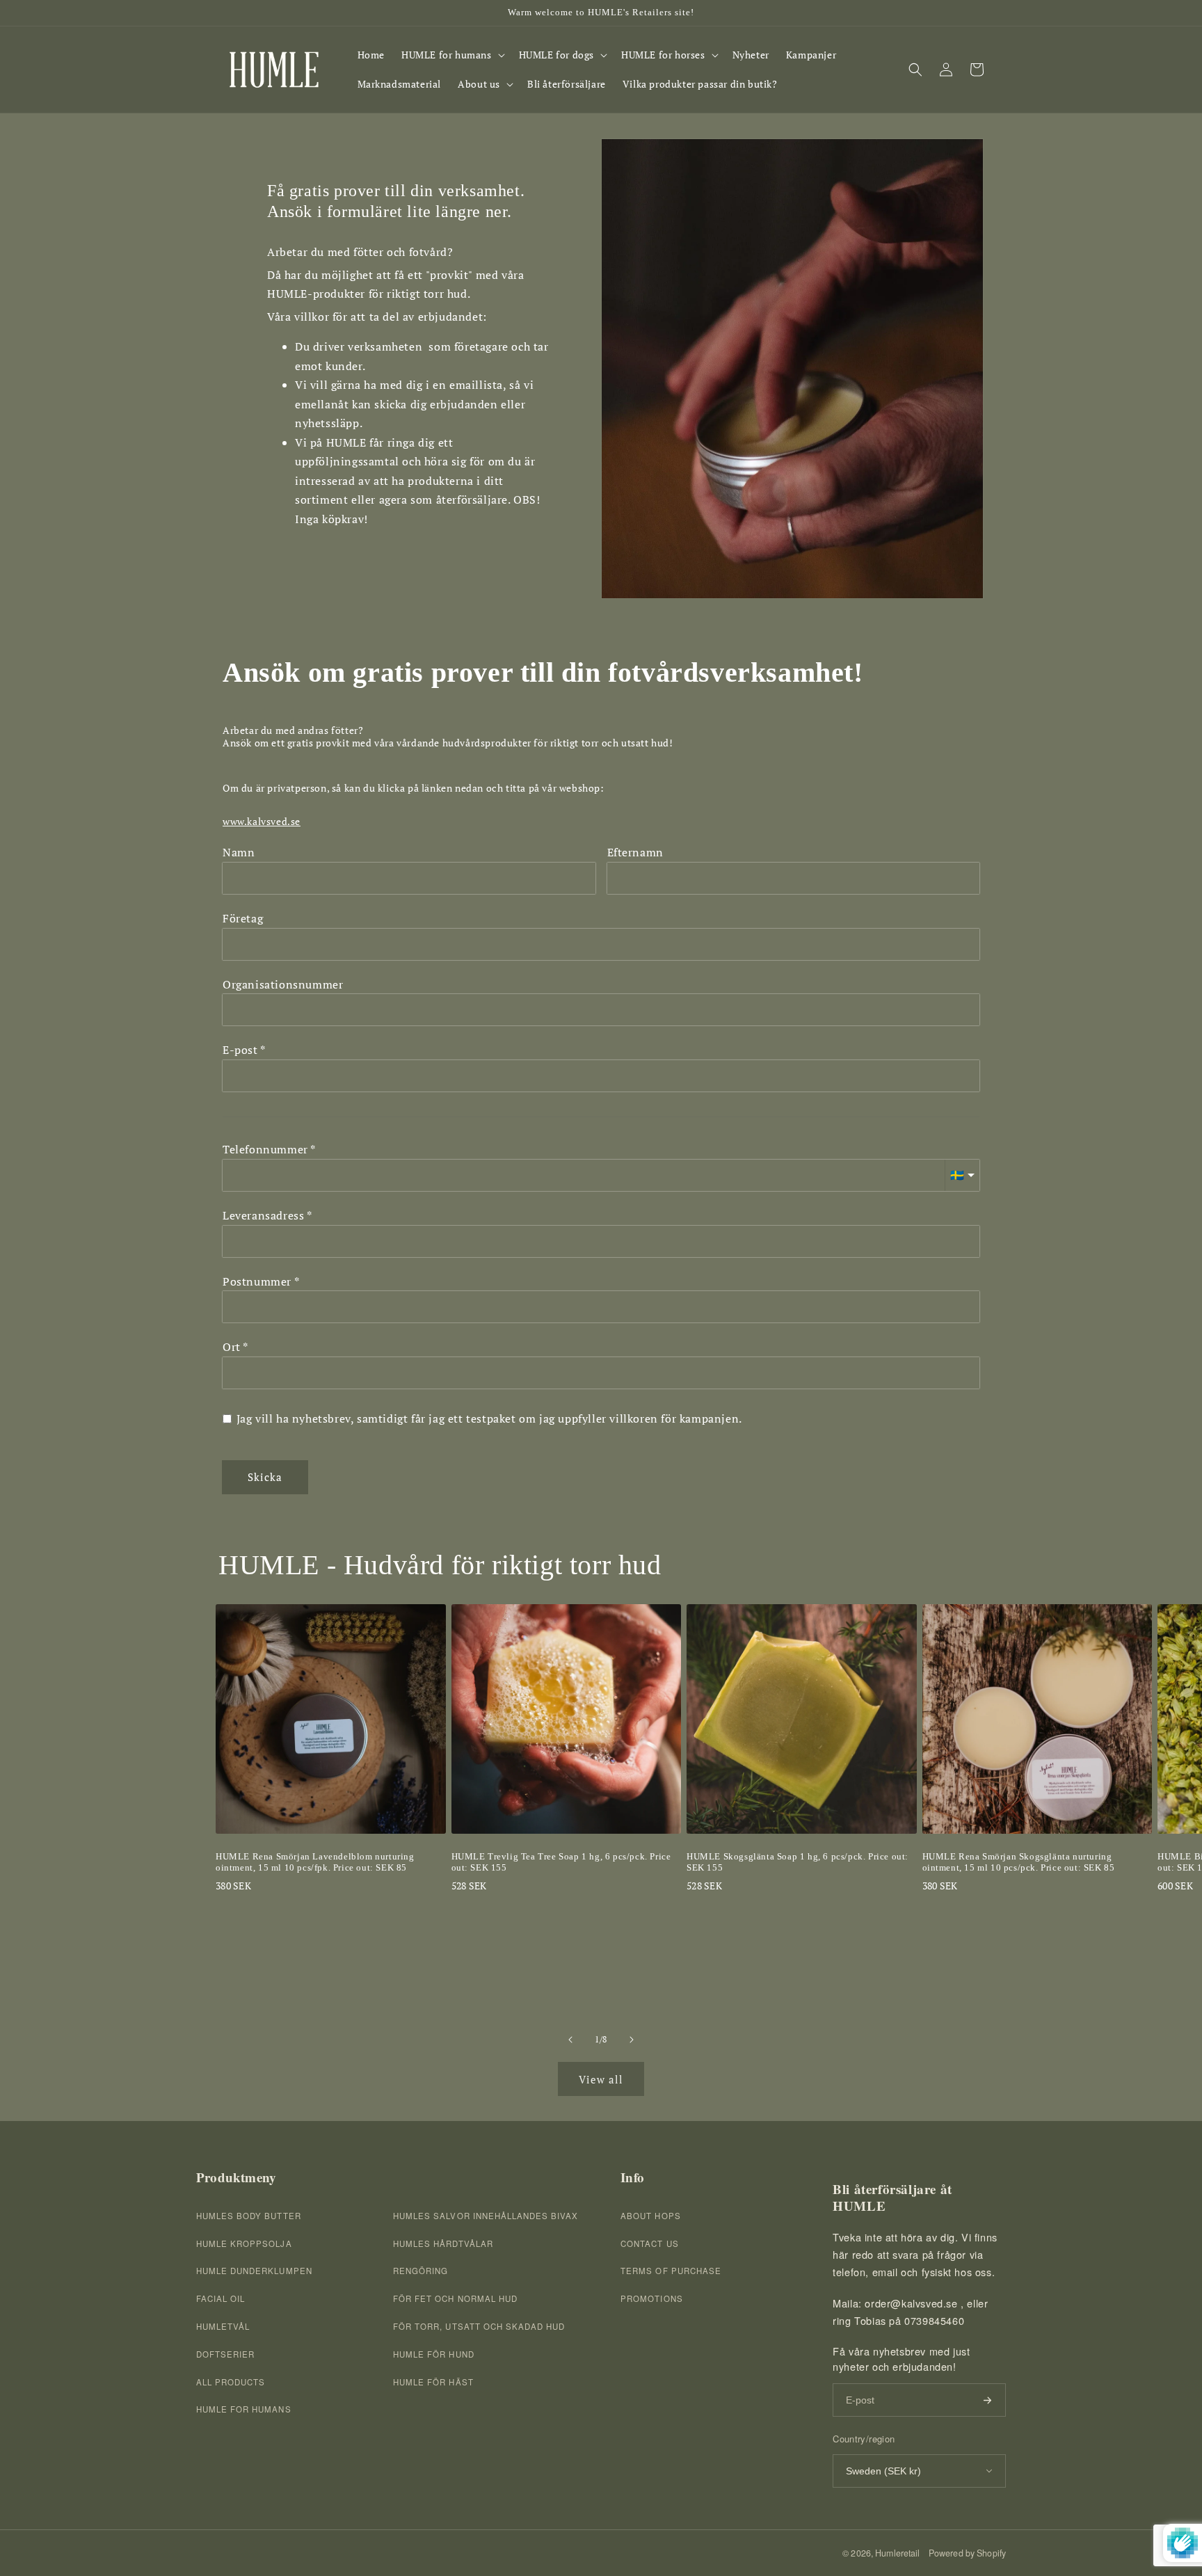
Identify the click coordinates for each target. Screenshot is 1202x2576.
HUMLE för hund (434, 2354)
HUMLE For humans (244, 2409)
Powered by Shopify (967, 2553)
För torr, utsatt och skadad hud (479, 2326)
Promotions (651, 2298)
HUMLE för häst (433, 2382)
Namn (239, 853)
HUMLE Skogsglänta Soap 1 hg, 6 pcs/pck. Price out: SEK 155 (798, 1862)
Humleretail (897, 2553)
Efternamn (635, 853)
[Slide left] (570, 2040)
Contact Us (649, 2243)
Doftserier (225, 2354)
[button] (452, 55)
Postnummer (257, 1282)
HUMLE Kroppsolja (244, 2243)
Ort (232, 1347)
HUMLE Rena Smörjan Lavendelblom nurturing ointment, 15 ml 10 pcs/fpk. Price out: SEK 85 (315, 1862)
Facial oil (221, 2298)
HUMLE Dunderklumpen (254, 2271)
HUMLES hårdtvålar (443, 2243)
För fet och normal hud (455, 2298)
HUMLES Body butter (249, 2216)
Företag (243, 919)
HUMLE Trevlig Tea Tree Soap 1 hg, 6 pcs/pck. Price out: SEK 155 (561, 1862)
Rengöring (420, 2271)
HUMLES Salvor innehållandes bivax (486, 2216)
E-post (240, 1050)
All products (231, 2382)
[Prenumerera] (987, 2400)
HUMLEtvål (223, 2326)
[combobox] (601, 1241)
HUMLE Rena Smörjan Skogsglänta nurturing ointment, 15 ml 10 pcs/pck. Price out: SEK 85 (1019, 1862)
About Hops (650, 2216)
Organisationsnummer (283, 985)
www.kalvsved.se (262, 822)
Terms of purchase (671, 2271)
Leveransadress (263, 1216)
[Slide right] (632, 2040)
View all (601, 2079)
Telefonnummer (265, 1150)
